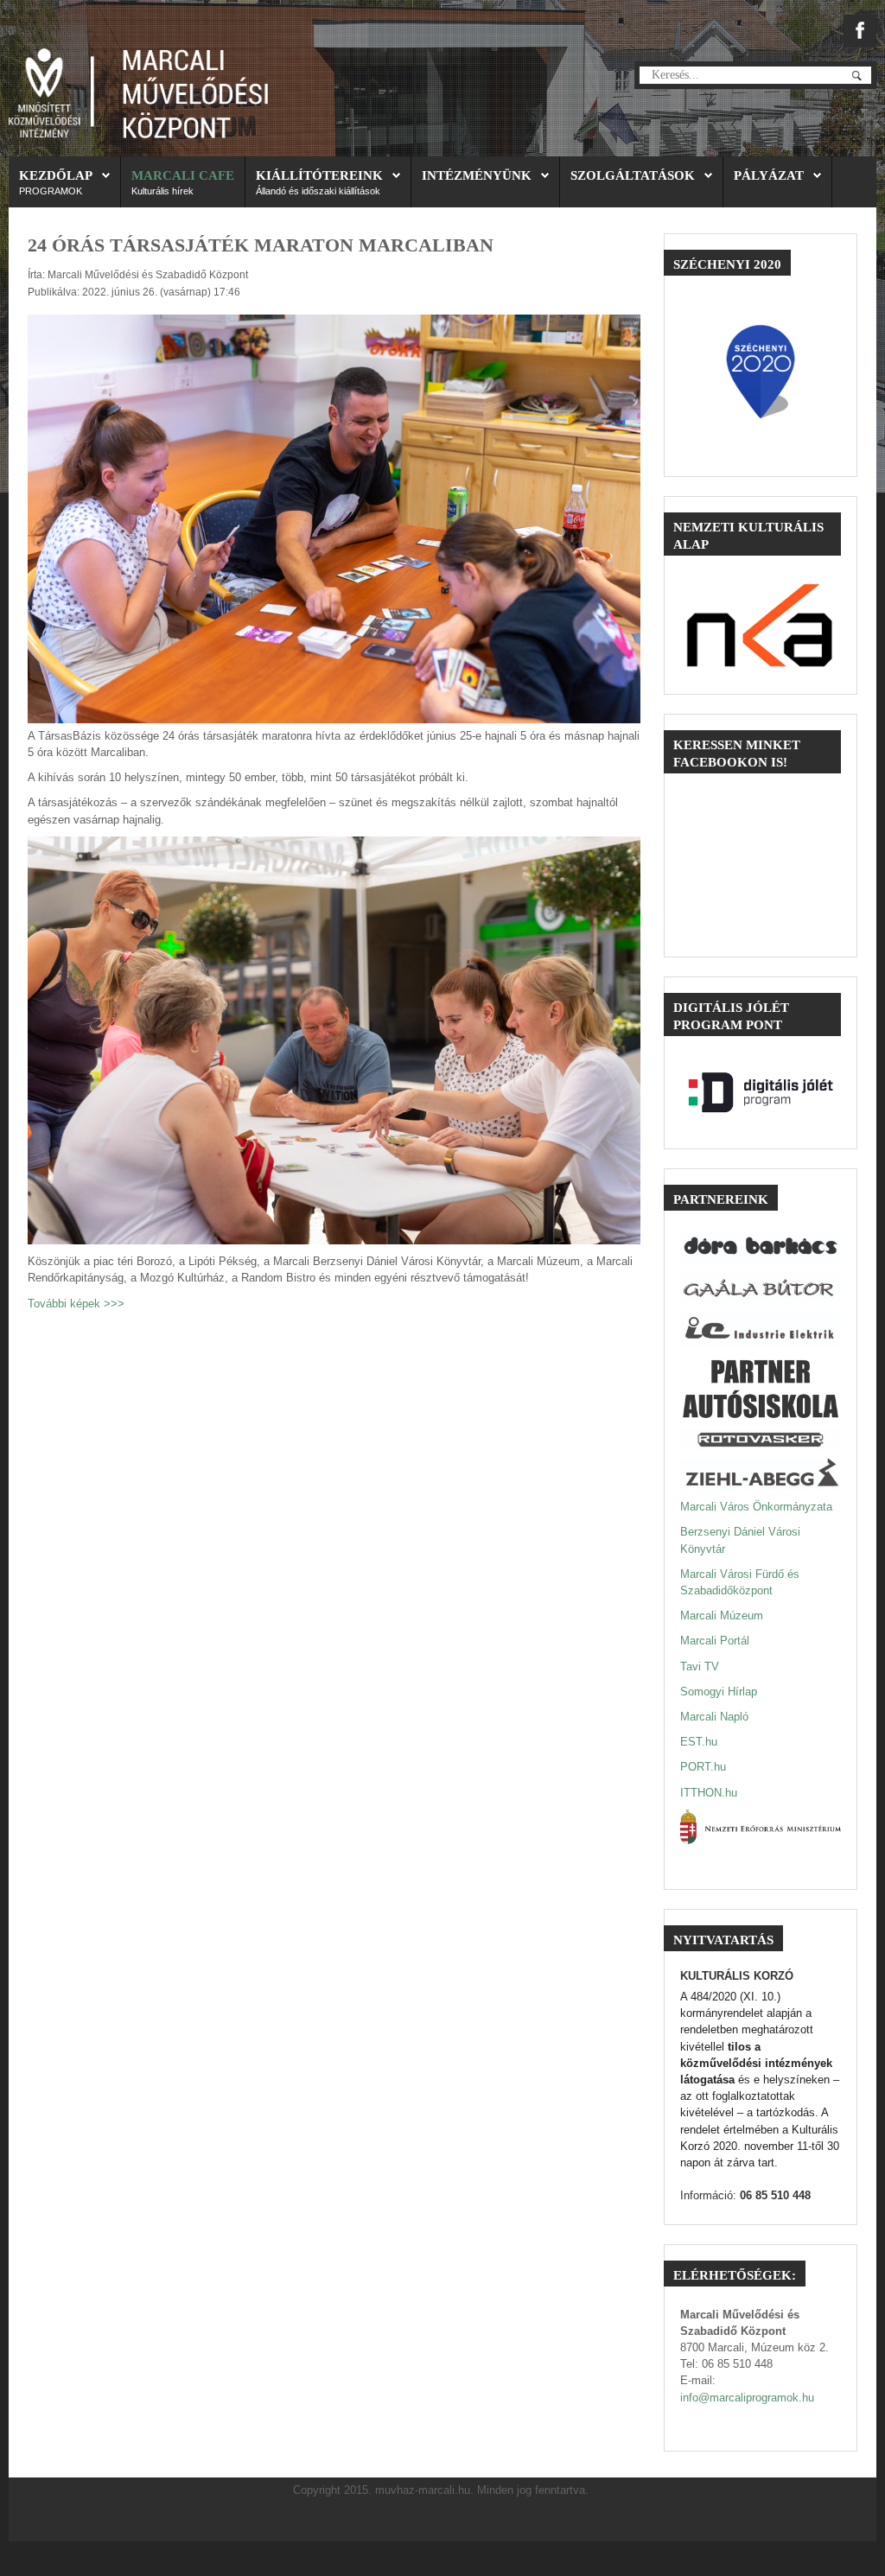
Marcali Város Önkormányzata (756, 1507)
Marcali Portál (715, 1641)
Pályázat (769, 175)
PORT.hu (703, 1767)
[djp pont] (761, 1092)
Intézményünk (477, 175)
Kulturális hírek (162, 191)
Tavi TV (700, 1666)
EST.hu (699, 1742)
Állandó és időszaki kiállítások (318, 191)
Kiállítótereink (319, 175)
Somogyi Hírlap (719, 1692)
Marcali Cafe (183, 175)
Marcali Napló (714, 1717)
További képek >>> (76, 1304)
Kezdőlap (56, 175)
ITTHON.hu (709, 1793)
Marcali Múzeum (722, 1616)
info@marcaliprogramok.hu (747, 2398)
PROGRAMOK (51, 191)
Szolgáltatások (633, 175)
